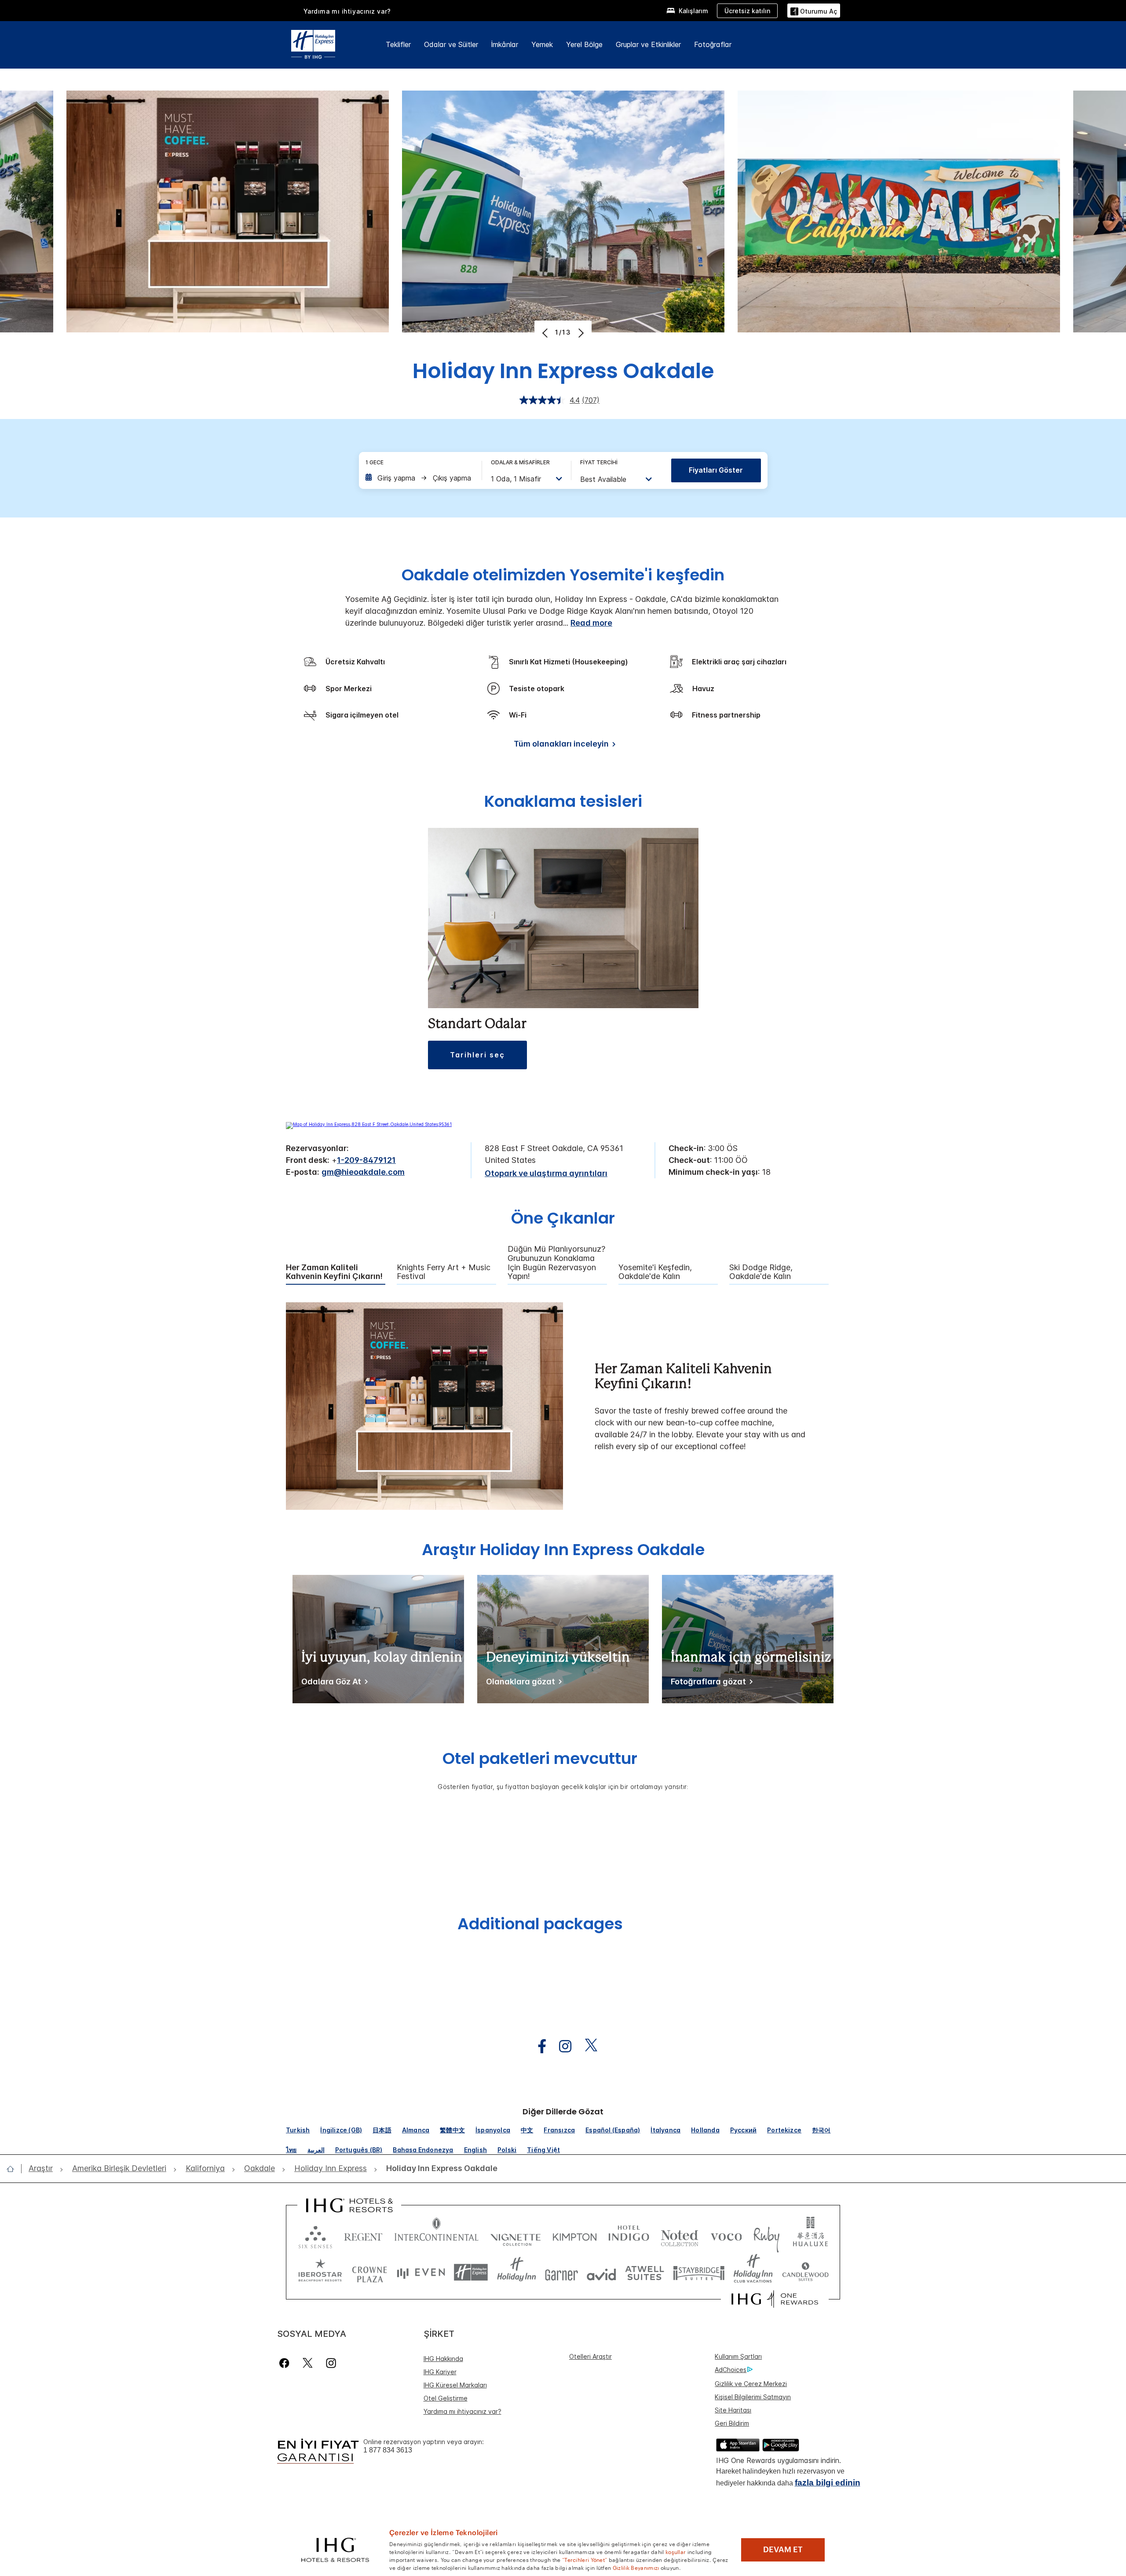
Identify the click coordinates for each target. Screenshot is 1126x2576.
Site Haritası (733, 2410)
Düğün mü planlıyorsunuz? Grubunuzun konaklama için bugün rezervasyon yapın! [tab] (556, 1263)
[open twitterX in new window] (587, 2046)
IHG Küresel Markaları (455, 2385)
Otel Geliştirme (446, 2398)
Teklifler (398, 44)
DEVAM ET (783, 2550)
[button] (814, 10)
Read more (591, 623)
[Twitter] (308, 2363)
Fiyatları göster (716, 470)
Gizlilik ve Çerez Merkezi (751, 2384)
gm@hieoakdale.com (363, 1172)
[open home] (14, 2169)
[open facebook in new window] (537, 2046)
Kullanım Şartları (738, 2356)
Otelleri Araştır (590, 2356)
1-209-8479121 (366, 1160)
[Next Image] (580, 333)
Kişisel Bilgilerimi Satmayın (753, 2397)
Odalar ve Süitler (451, 44)
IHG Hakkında (443, 2359)
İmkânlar (505, 44)
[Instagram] (331, 2363)
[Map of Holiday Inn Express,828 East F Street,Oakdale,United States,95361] (369, 1124)
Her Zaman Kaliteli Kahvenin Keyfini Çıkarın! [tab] (334, 1272)
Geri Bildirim (732, 2423)
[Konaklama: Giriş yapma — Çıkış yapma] (419, 478)
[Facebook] (286, 2363)
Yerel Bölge (584, 44)
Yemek (542, 44)
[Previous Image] (546, 333)
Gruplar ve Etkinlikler (648, 44)
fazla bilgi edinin (828, 2483)
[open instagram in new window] (561, 2046)
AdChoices (731, 2370)
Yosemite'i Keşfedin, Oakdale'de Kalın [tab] (655, 1272)
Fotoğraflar (713, 44)
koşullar (676, 2551)
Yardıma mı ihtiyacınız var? (347, 11)
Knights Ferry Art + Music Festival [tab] (444, 1272)
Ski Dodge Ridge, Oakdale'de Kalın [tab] (761, 1272)
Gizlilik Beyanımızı (636, 2567)
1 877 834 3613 (388, 2450)
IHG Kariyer (440, 2372)
